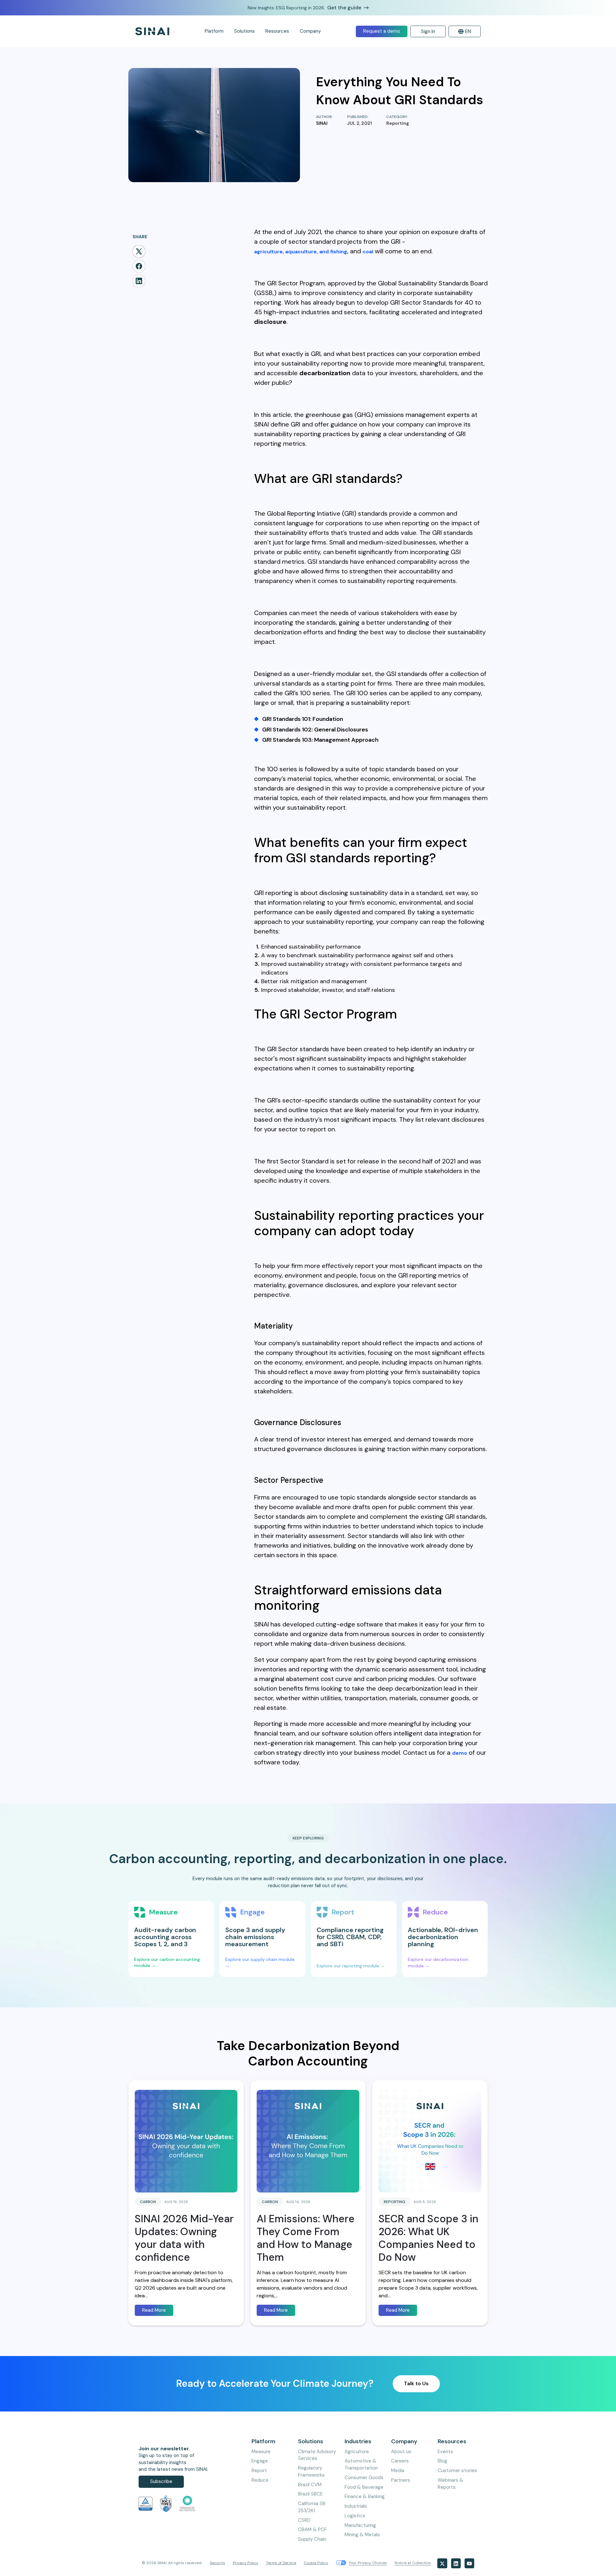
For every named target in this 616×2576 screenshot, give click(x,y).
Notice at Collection (413, 2563)
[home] (152, 31)
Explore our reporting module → (351, 1966)
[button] (214, 31)
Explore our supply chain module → (261, 1963)
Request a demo (382, 31)
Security (218, 2563)
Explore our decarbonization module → (439, 1963)
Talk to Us (416, 2383)
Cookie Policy (316, 2563)
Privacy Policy (246, 2563)
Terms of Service (281, 2563)
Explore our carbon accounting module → (168, 1963)
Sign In (428, 31)
